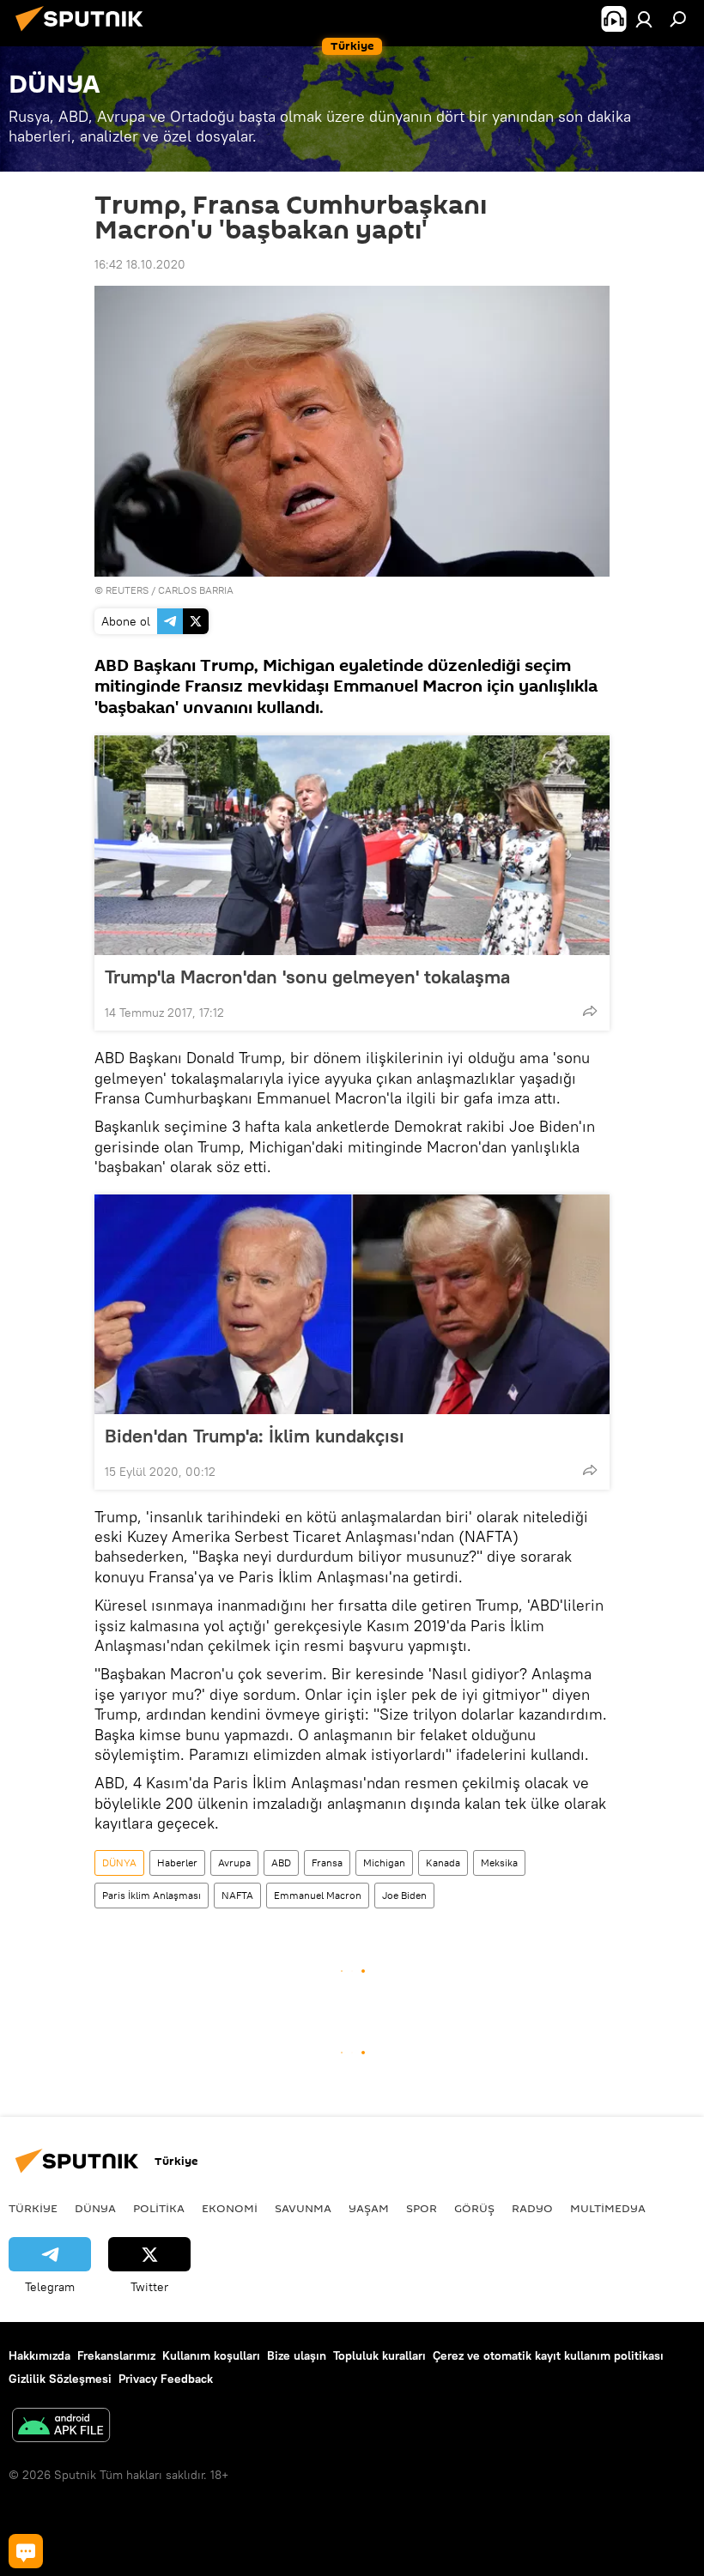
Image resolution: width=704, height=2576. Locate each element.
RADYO (532, 2208)
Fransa (327, 1862)
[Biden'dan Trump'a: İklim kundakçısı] (352, 1304)
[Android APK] (61, 2427)
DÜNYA (119, 1862)
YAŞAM (369, 2208)
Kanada (443, 1862)
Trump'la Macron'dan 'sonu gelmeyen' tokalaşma (307, 977)
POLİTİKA (159, 2208)
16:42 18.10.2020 (140, 264)
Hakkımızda (39, 2355)
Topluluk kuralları (379, 2355)
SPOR (422, 2208)
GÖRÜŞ (474, 2208)
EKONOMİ (230, 2208)
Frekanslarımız (116, 2355)
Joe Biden (404, 1895)
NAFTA (237, 1895)
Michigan (384, 1862)
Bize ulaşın (297, 2355)
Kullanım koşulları (211, 2355)
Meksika (499, 1862)
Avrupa (234, 1862)
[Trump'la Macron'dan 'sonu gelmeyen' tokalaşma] (352, 845)
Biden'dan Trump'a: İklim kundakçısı (255, 1436)
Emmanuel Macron (318, 1895)
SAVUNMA (303, 2208)
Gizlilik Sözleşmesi (60, 2379)
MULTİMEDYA (608, 2208)
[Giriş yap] (644, 19)
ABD (281, 1862)
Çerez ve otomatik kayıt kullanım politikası (548, 2355)
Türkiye (33, 2208)
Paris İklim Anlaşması (152, 1895)
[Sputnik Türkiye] (84, 33)
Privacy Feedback (166, 2379)
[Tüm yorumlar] (26, 2551)
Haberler (177, 1862)
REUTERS (127, 590)
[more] (590, 1011)
